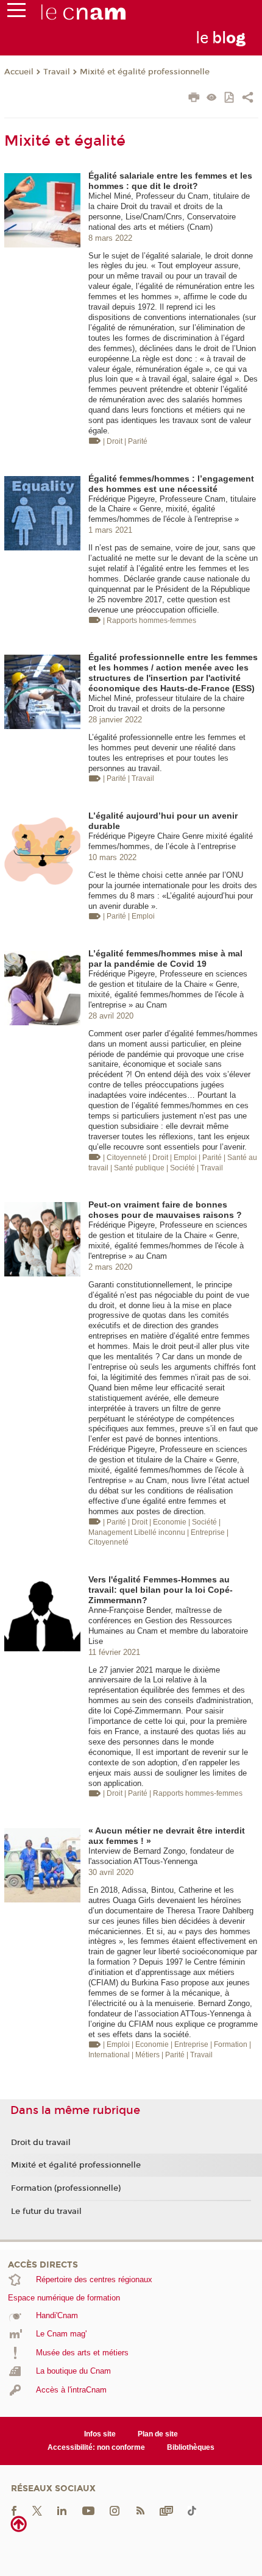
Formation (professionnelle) (66, 2188)
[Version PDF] (230, 98)
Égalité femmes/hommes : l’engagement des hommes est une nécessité (171, 484)
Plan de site (158, 2434)
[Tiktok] (192, 2510)
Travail (57, 72)
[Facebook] (14, 2510)
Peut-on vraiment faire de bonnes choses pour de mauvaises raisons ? (165, 1210)
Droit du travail (41, 2143)
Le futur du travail (46, 2211)
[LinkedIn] (62, 2510)
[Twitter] (37, 2510)
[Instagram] (115, 2510)
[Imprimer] (194, 99)
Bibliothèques (191, 2447)
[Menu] (16, 13)
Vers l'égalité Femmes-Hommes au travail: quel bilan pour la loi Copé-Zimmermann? (161, 1590)
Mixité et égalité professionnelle (145, 72)
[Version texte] (212, 98)
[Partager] (248, 99)
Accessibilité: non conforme (96, 2447)
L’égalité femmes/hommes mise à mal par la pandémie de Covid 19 (165, 959)
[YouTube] (88, 2510)
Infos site (100, 2434)
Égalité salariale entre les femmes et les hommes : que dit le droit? (170, 181)
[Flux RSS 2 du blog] (140, 2510)
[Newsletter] (166, 2510)
